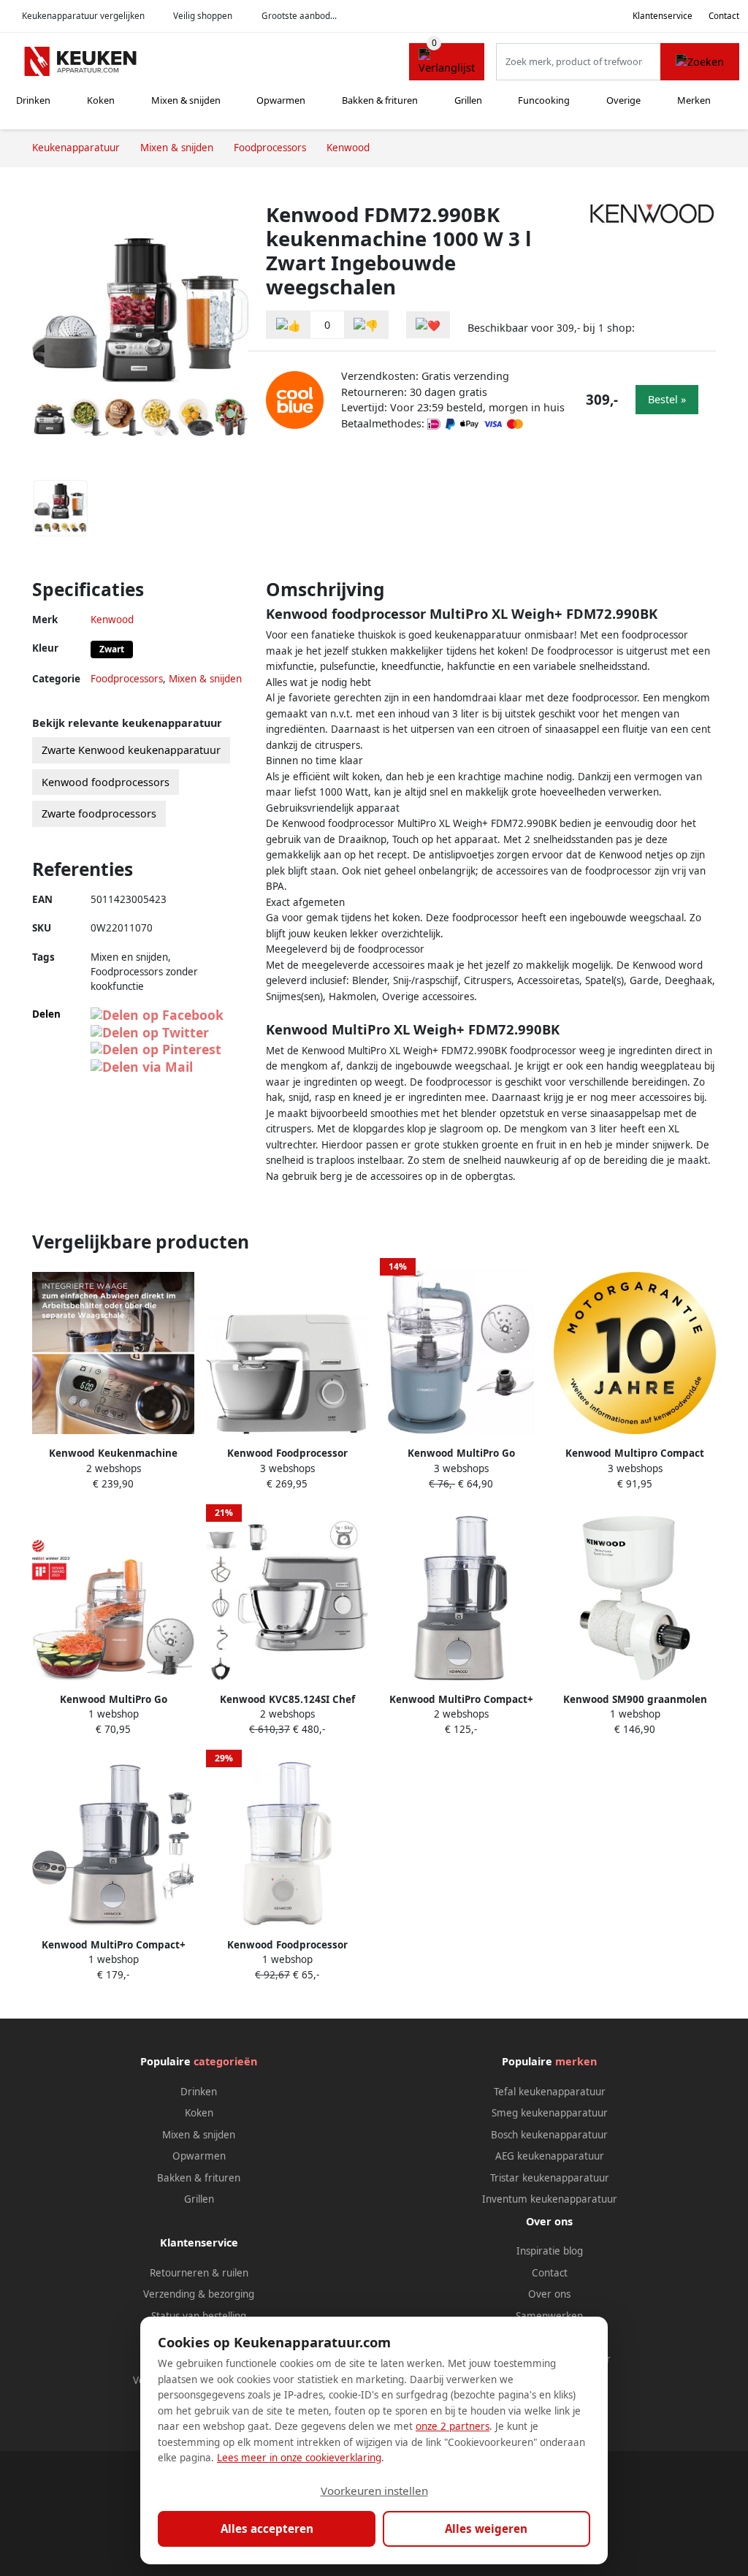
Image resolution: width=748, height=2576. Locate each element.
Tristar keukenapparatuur (550, 2178)
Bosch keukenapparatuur (549, 2135)
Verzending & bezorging (199, 2294)
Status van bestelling (199, 2316)
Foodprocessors (127, 679)
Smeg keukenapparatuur (550, 2113)
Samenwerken (549, 2316)
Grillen (468, 100)
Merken (694, 100)
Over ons (549, 2294)
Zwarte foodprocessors (99, 813)
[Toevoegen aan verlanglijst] (428, 325)
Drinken (33, 100)
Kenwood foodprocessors (106, 782)
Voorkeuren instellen (374, 2491)
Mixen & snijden (186, 100)
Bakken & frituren (380, 100)
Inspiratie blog (550, 2251)
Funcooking (544, 100)
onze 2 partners (453, 2426)
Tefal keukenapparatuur (550, 2092)
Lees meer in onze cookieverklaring (299, 2458)
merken (576, 2061)
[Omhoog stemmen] (289, 325)
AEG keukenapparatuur (550, 2156)
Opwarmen (281, 100)
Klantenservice (663, 16)
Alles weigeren (486, 2529)
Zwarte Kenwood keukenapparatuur (131, 750)
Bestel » (667, 399)
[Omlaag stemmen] (366, 325)
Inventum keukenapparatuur (550, 2199)
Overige (623, 100)
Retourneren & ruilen (199, 2273)
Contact (724, 16)
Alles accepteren (267, 2529)
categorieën (225, 2061)
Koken (101, 100)
